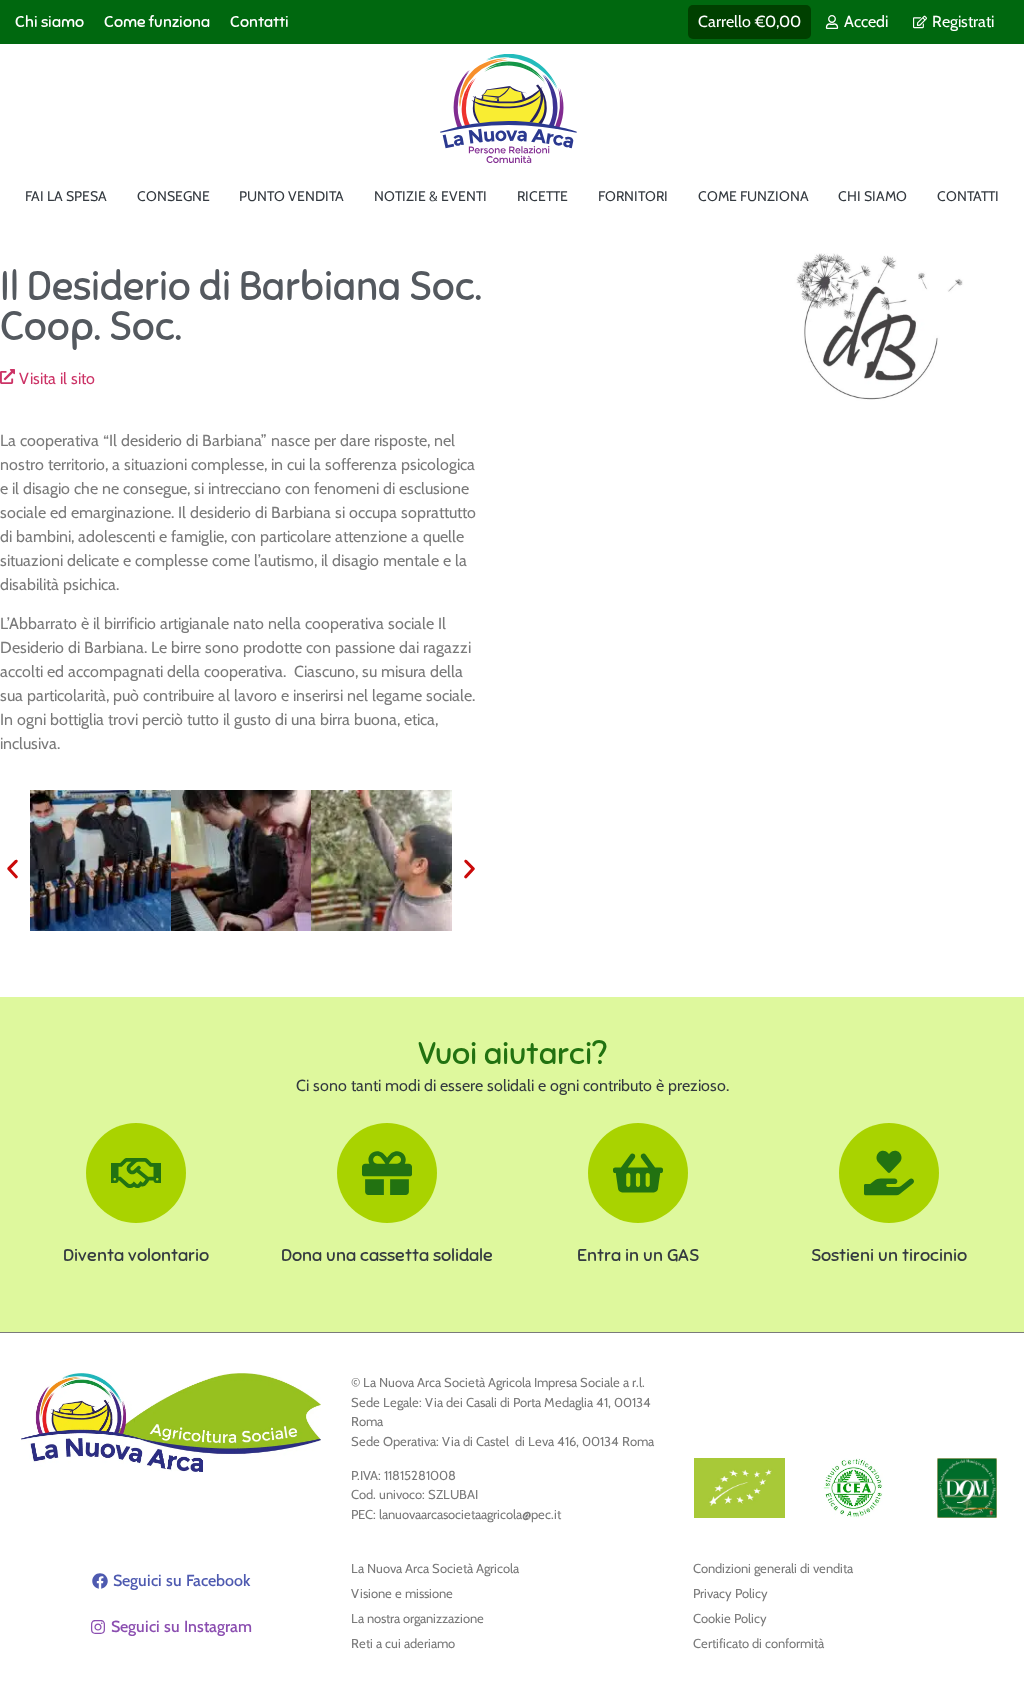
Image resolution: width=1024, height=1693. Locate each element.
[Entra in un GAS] (638, 1173)
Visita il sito (57, 378)
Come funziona (157, 22)
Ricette (542, 196)
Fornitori (633, 196)
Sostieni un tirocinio (889, 1255)
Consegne (173, 196)
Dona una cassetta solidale (387, 1255)
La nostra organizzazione (417, 1618)
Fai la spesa (66, 196)
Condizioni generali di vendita (773, 1568)
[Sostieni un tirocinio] (889, 1173)
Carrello (749, 21)
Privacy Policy (730, 1593)
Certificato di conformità (758, 1643)
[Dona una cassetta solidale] (387, 1173)
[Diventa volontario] (136, 1173)
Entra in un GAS (638, 1255)
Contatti (259, 22)
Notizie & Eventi (430, 196)
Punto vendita (291, 196)
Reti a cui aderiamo (403, 1643)
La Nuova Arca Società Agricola (435, 1568)
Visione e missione (402, 1593)
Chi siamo (49, 22)
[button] (12, 868)
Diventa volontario (136, 1255)
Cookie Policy (730, 1618)
